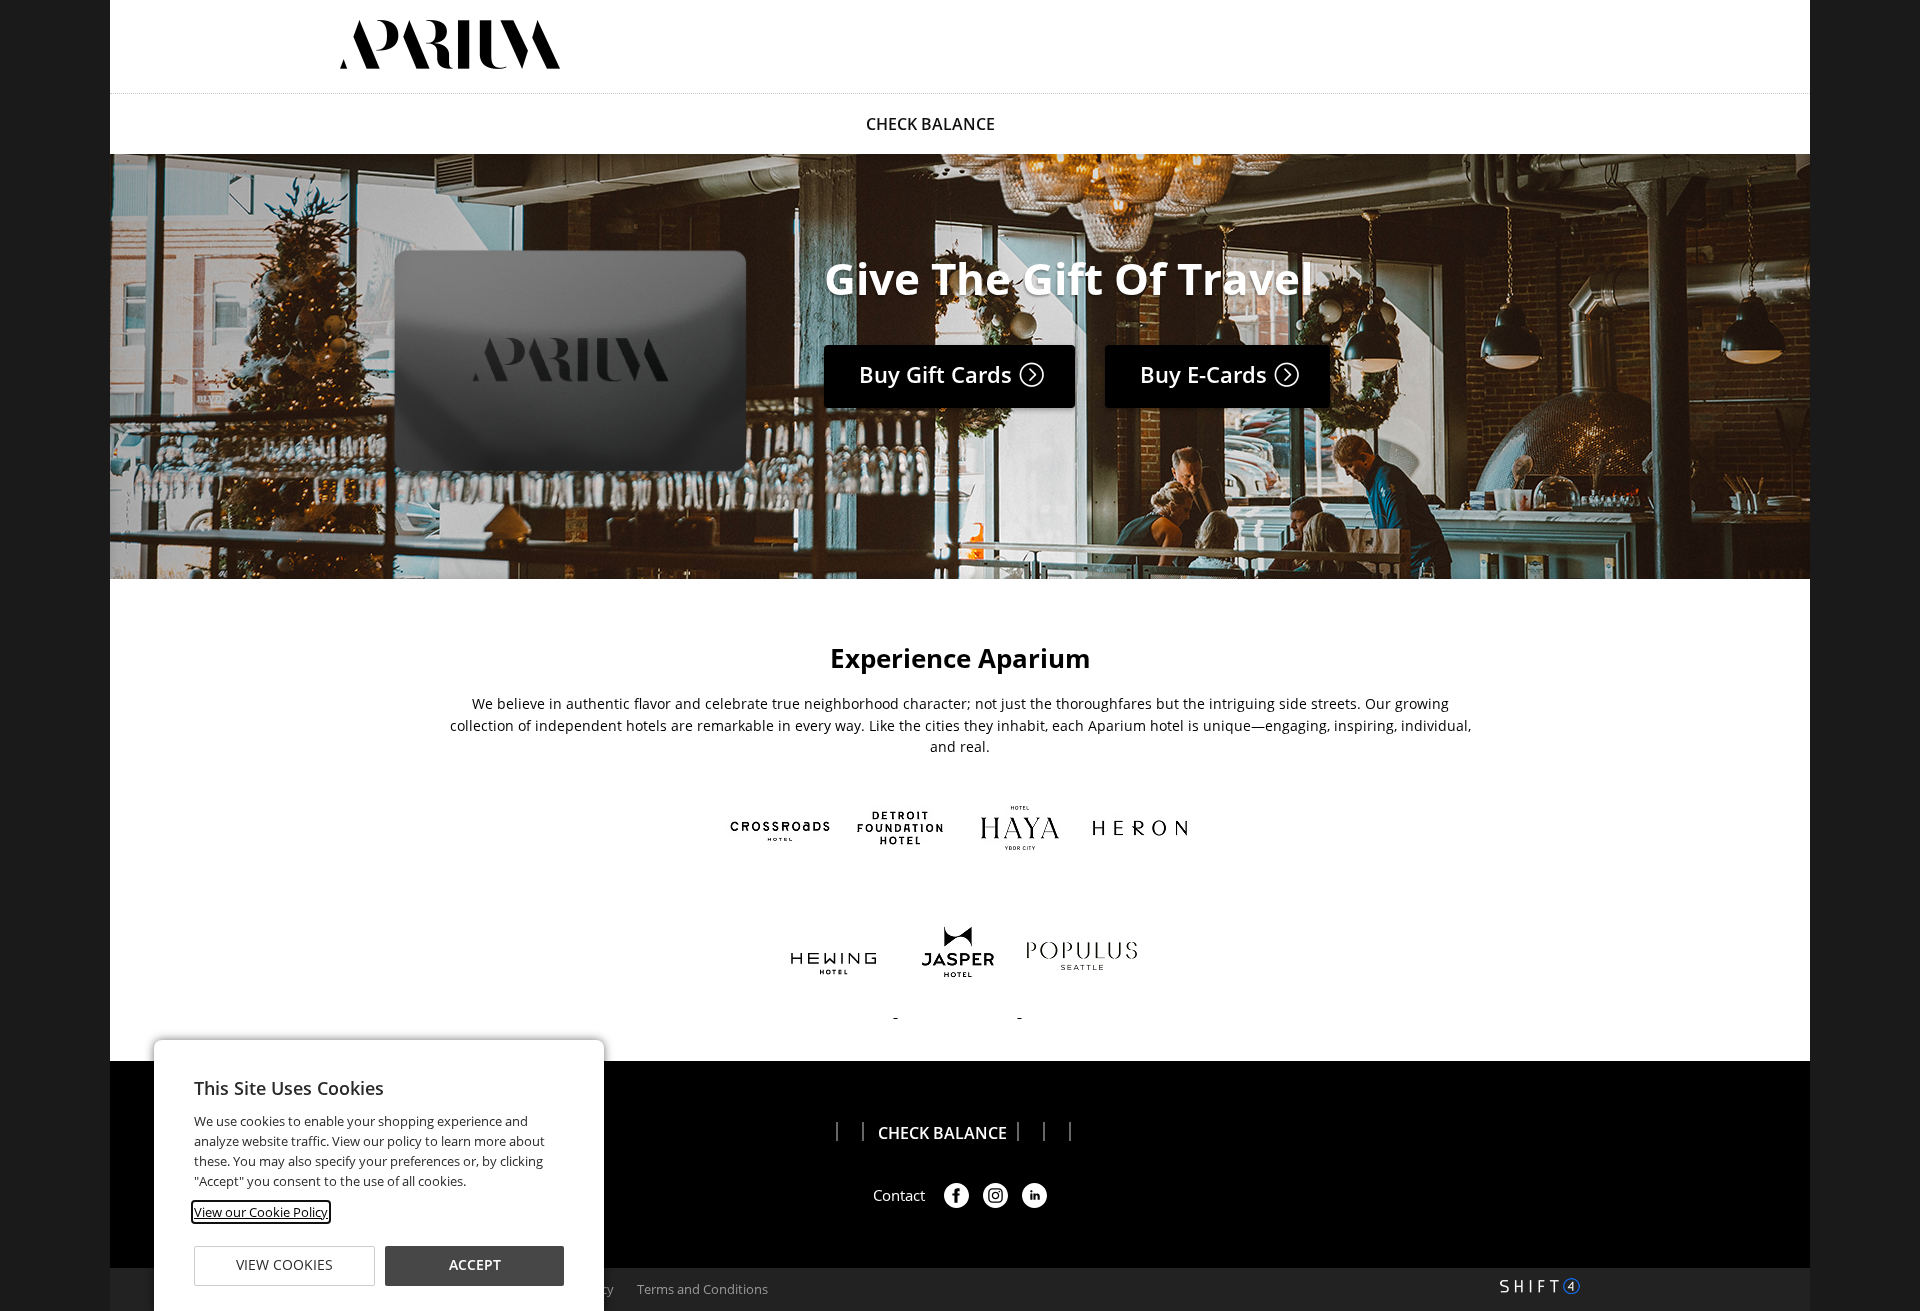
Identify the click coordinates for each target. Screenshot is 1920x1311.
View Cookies (284, 1265)
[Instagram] (995, 1195)
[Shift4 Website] (1540, 1286)
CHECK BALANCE (930, 124)
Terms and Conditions (702, 1289)
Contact (899, 1195)
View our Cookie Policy (261, 1212)
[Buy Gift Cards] (569, 474)
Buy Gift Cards (938, 374)
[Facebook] (956, 1195)
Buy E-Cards (1206, 374)
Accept (474, 1265)
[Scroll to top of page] (1882, 1011)
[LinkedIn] (1034, 1195)
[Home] (450, 44)
